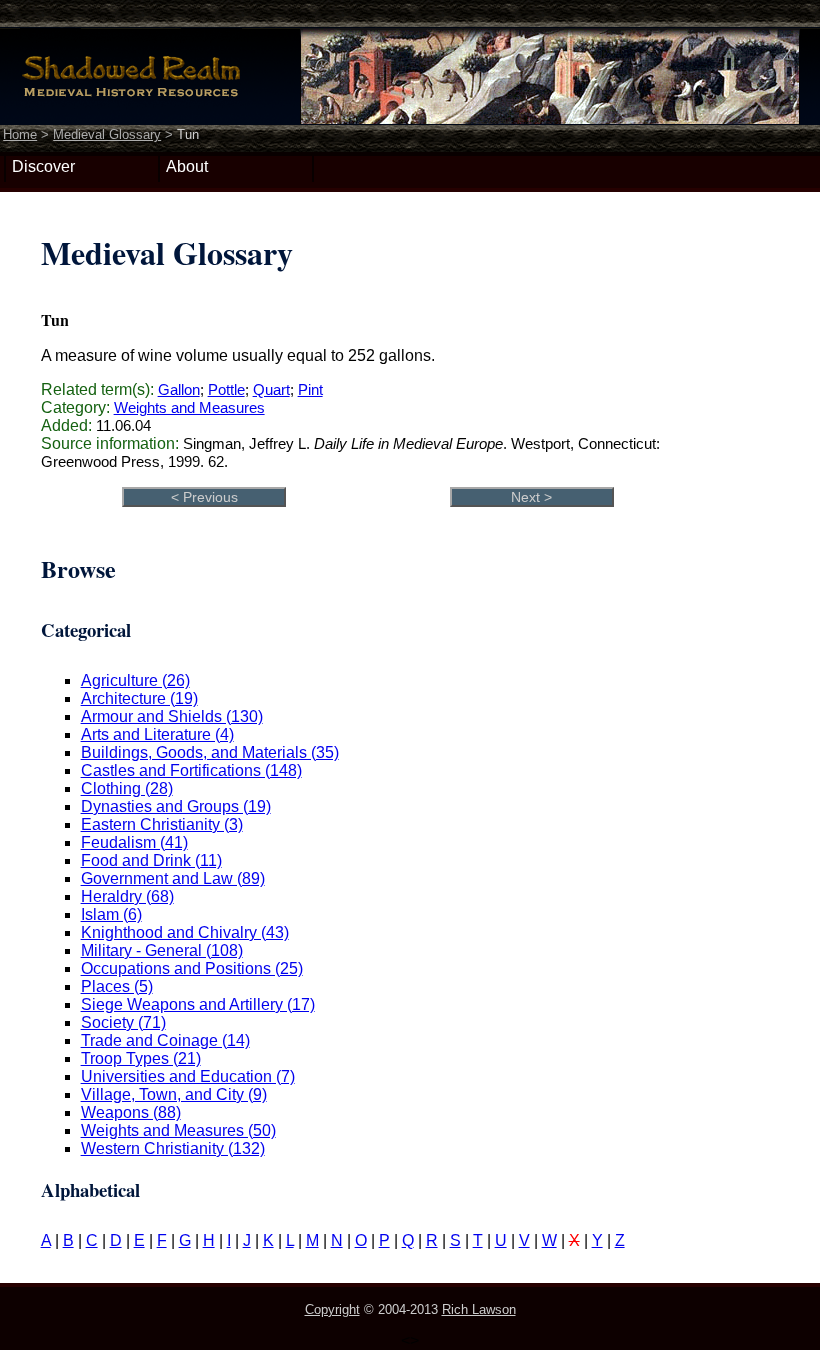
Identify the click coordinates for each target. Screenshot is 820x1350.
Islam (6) (111, 914)
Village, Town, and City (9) (174, 1094)
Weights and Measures (189, 407)
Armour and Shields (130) (172, 716)
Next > (531, 497)
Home (20, 134)
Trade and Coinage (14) (165, 1040)
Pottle (226, 389)
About (187, 166)
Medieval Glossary (107, 134)
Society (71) (123, 1022)
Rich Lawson (479, 1309)
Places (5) (117, 986)
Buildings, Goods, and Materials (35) (210, 752)
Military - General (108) (162, 950)
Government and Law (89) (173, 878)
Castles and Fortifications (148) (191, 770)
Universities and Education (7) (188, 1076)
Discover (43, 166)
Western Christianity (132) (173, 1148)
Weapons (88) (131, 1112)
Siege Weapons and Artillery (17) (198, 1004)
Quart (271, 389)
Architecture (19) (139, 698)
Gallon (179, 389)
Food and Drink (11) (151, 860)
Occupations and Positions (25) (192, 968)
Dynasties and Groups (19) (176, 806)
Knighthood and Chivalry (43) (185, 932)
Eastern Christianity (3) (162, 824)
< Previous (204, 497)
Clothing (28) (127, 788)
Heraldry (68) (127, 896)
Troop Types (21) (141, 1058)
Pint (310, 389)
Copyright (332, 1309)
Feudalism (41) (134, 842)
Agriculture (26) (135, 680)
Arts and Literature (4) (157, 734)
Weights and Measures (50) (178, 1130)
